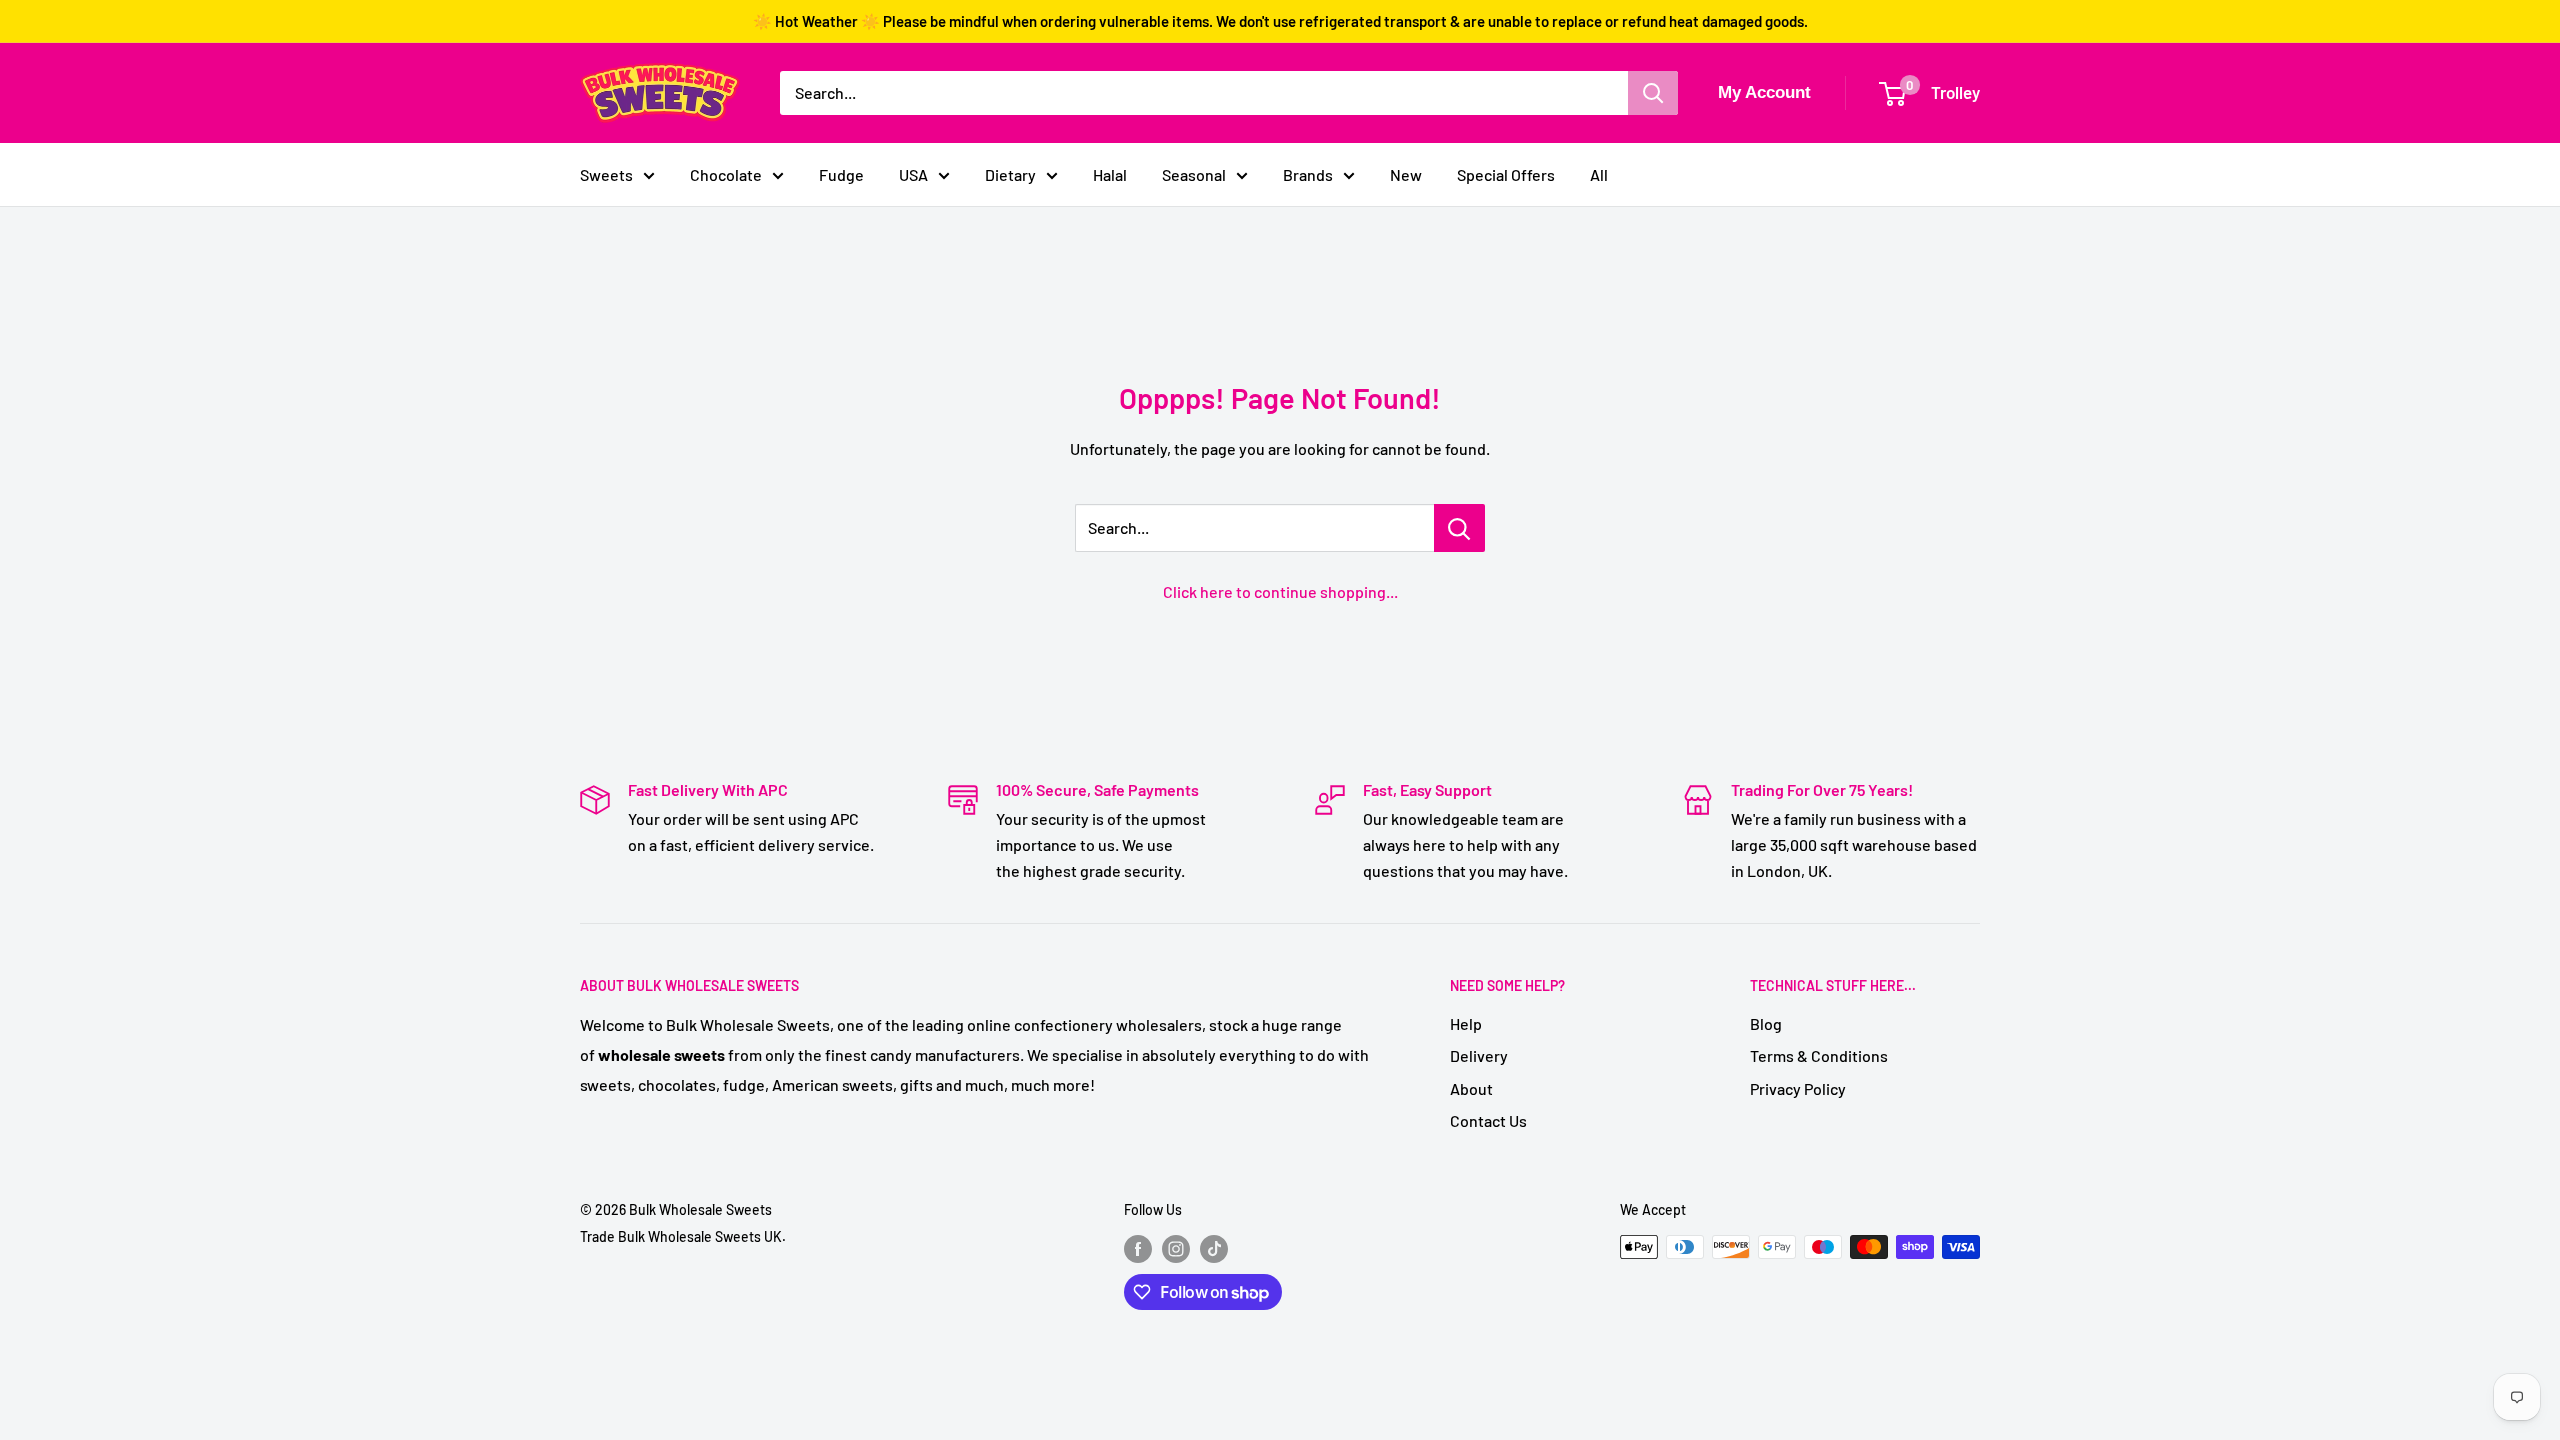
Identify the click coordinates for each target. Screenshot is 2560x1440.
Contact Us (1488, 1120)
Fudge (841, 174)
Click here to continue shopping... (1280, 591)
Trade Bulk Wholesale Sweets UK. (683, 1236)
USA (913, 174)
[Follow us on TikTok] (1214, 1249)
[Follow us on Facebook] (1138, 1249)
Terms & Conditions (1819, 1055)
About (1471, 1088)
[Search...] (1459, 528)
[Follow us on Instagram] (1176, 1249)
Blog (1766, 1023)
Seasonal (1194, 174)
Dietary (1010, 174)
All (1599, 174)
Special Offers (1506, 174)
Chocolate (726, 174)
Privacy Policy (1798, 1088)
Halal (1110, 174)
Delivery (1479, 1055)
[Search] (1653, 93)
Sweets (606, 174)
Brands (1308, 174)
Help (1466, 1023)
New (1406, 174)
